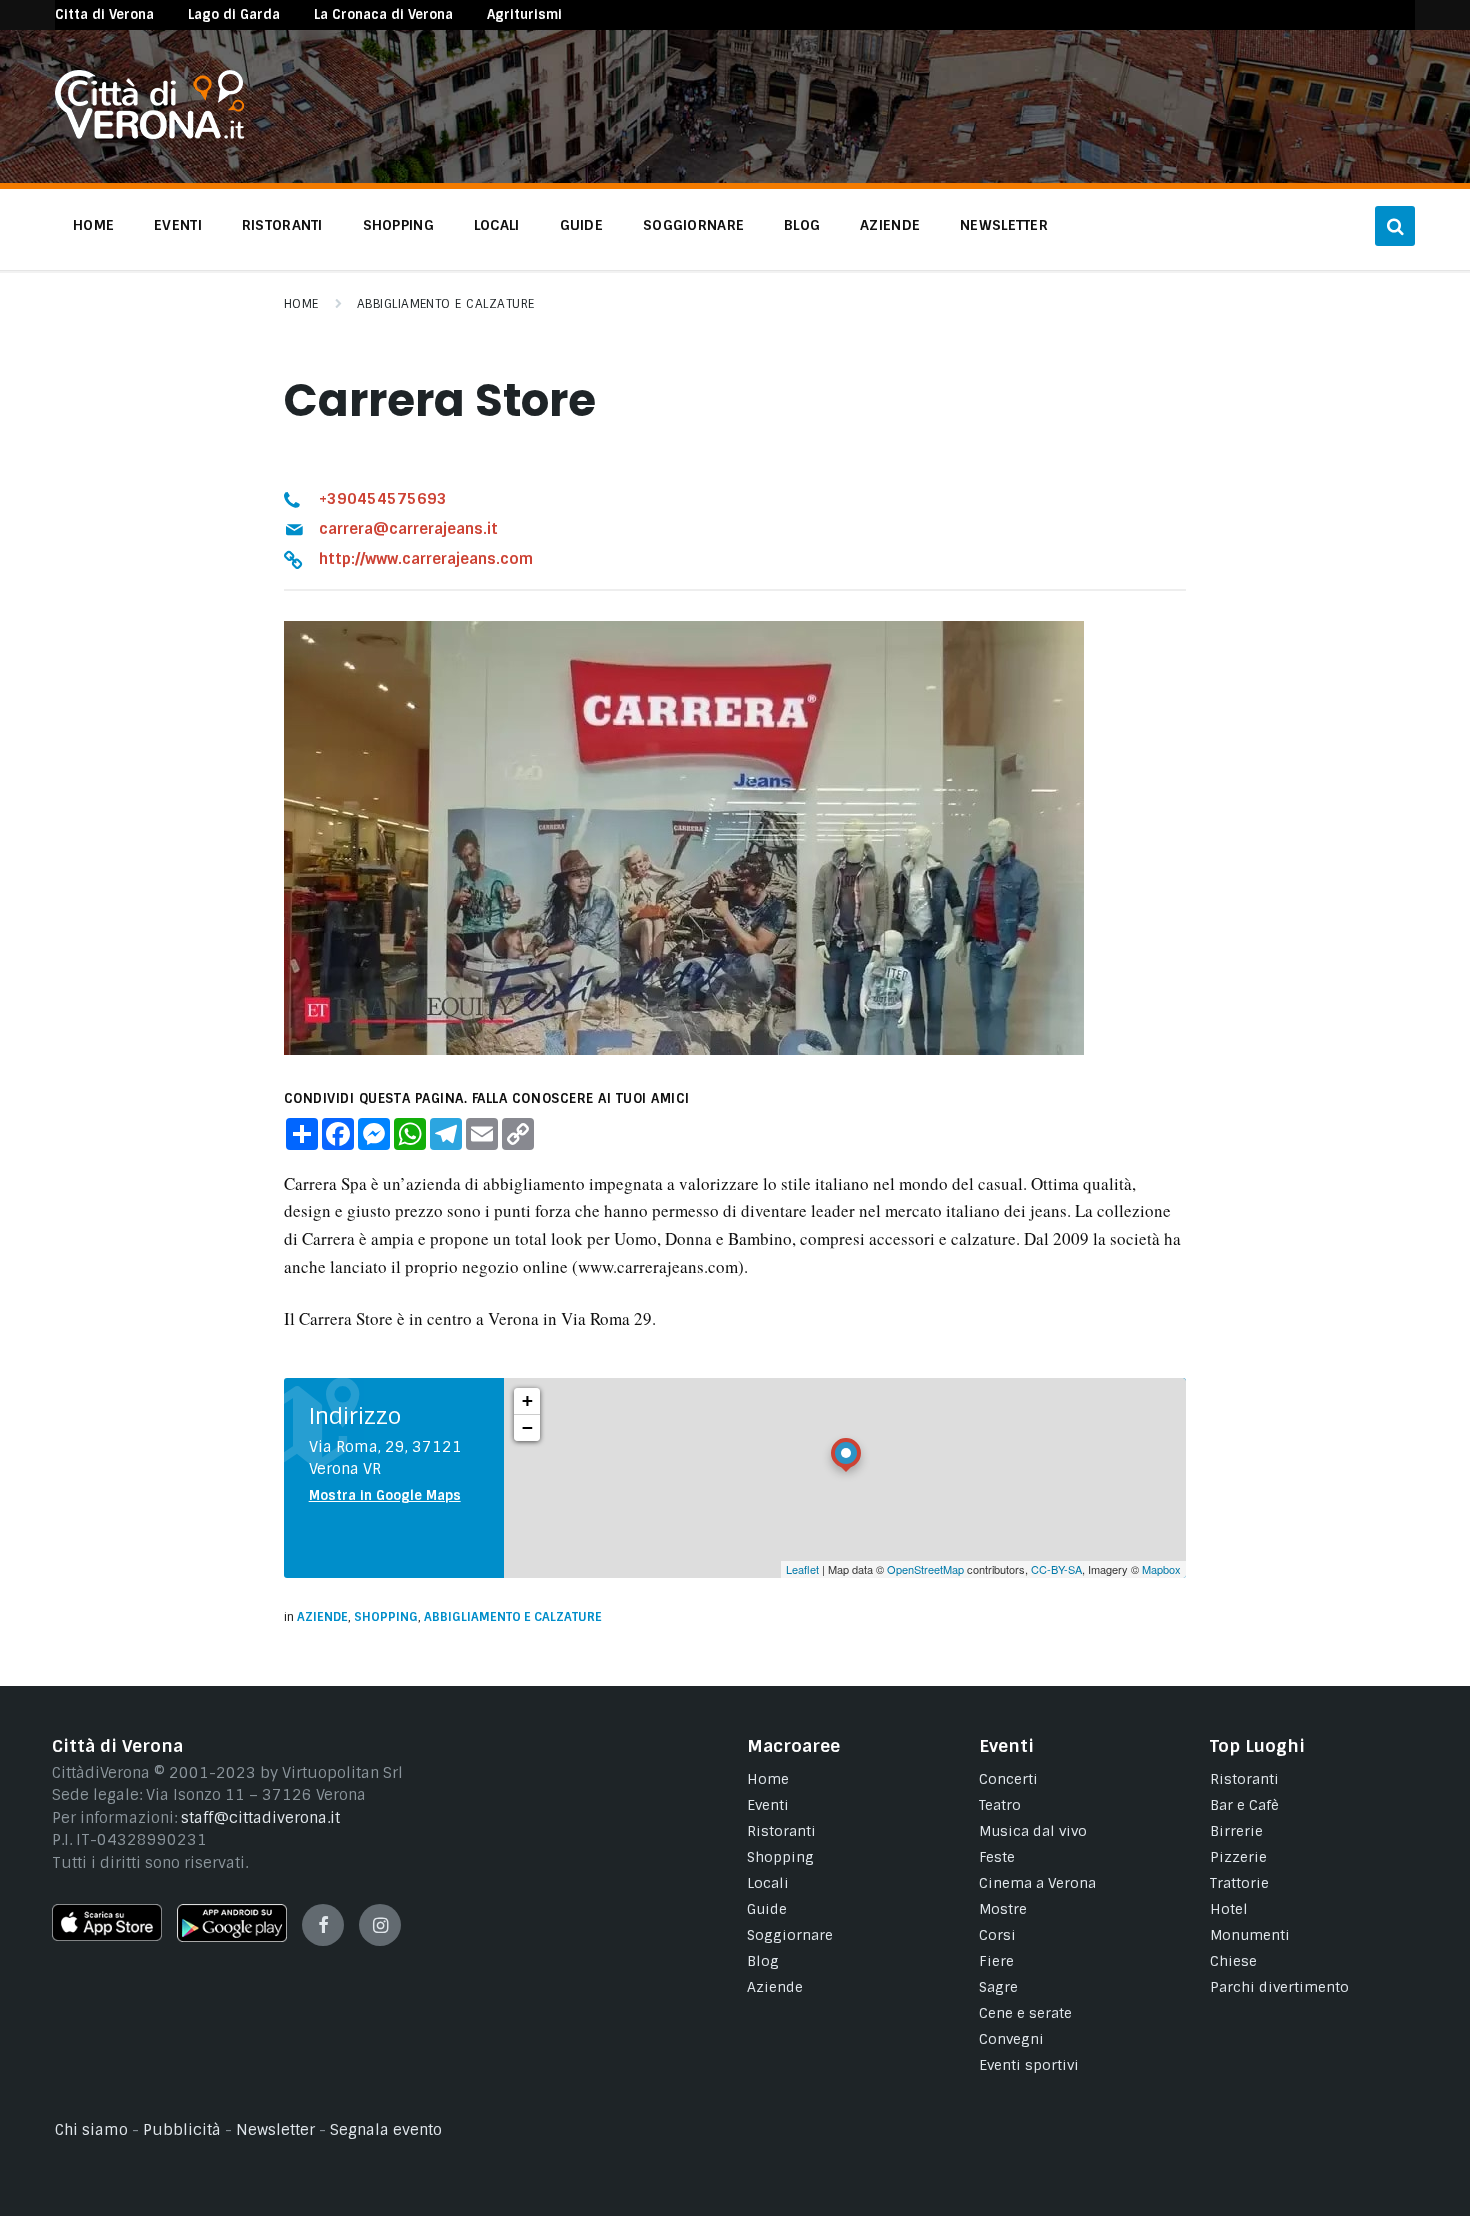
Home (301, 304)
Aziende (322, 1617)
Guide (767, 1909)
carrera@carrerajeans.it (408, 529)
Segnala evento (386, 2130)
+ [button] (527, 1400)
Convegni (1011, 2039)
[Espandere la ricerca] (1395, 226)
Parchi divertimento (1279, 1987)
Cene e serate (1025, 2013)
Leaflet (802, 1569)
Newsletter (275, 2130)
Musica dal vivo (1033, 1831)
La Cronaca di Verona (383, 14)
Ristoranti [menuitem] (282, 225)
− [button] (527, 1427)
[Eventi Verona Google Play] (232, 1937)
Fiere (996, 1961)
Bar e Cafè (1244, 1805)
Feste (997, 1857)
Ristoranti (781, 1831)
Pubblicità (182, 2130)
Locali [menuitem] (497, 225)
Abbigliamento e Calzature (446, 304)
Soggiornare (790, 1935)
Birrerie (1236, 1831)
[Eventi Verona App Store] (107, 1936)
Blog (763, 1961)
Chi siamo (91, 2130)
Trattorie (1239, 1883)
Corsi (997, 1935)
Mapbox (1161, 1569)
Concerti (1008, 1779)
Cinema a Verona (1037, 1883)
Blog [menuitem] (802, 225)
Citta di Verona (104, 14)
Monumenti (1250, 1935)
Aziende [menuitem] (890, 225)
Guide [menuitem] (581, 225)
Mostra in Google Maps (385, 1495)
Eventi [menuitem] (178, 225)
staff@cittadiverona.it (260, 1818)
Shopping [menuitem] (398, 225)
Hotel (1229, 1909)
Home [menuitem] (93, 225)
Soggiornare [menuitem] (693, 225)
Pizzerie (1238, 1857)
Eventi (768, 1805)
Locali (768, 1883)
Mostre (1003, 1909)
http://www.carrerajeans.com (426, 559)
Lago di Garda (234, 14)
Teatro (1000, 1805)
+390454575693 (383, 499)
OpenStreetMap (925, 1569)
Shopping (386, 1617)
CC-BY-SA (1056, 1569)
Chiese (1233, 1961)
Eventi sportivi (1029, 2065)
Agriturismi (524, 14)
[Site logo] (149, 134)
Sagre (998, 1987)
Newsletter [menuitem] (1004, 225)
